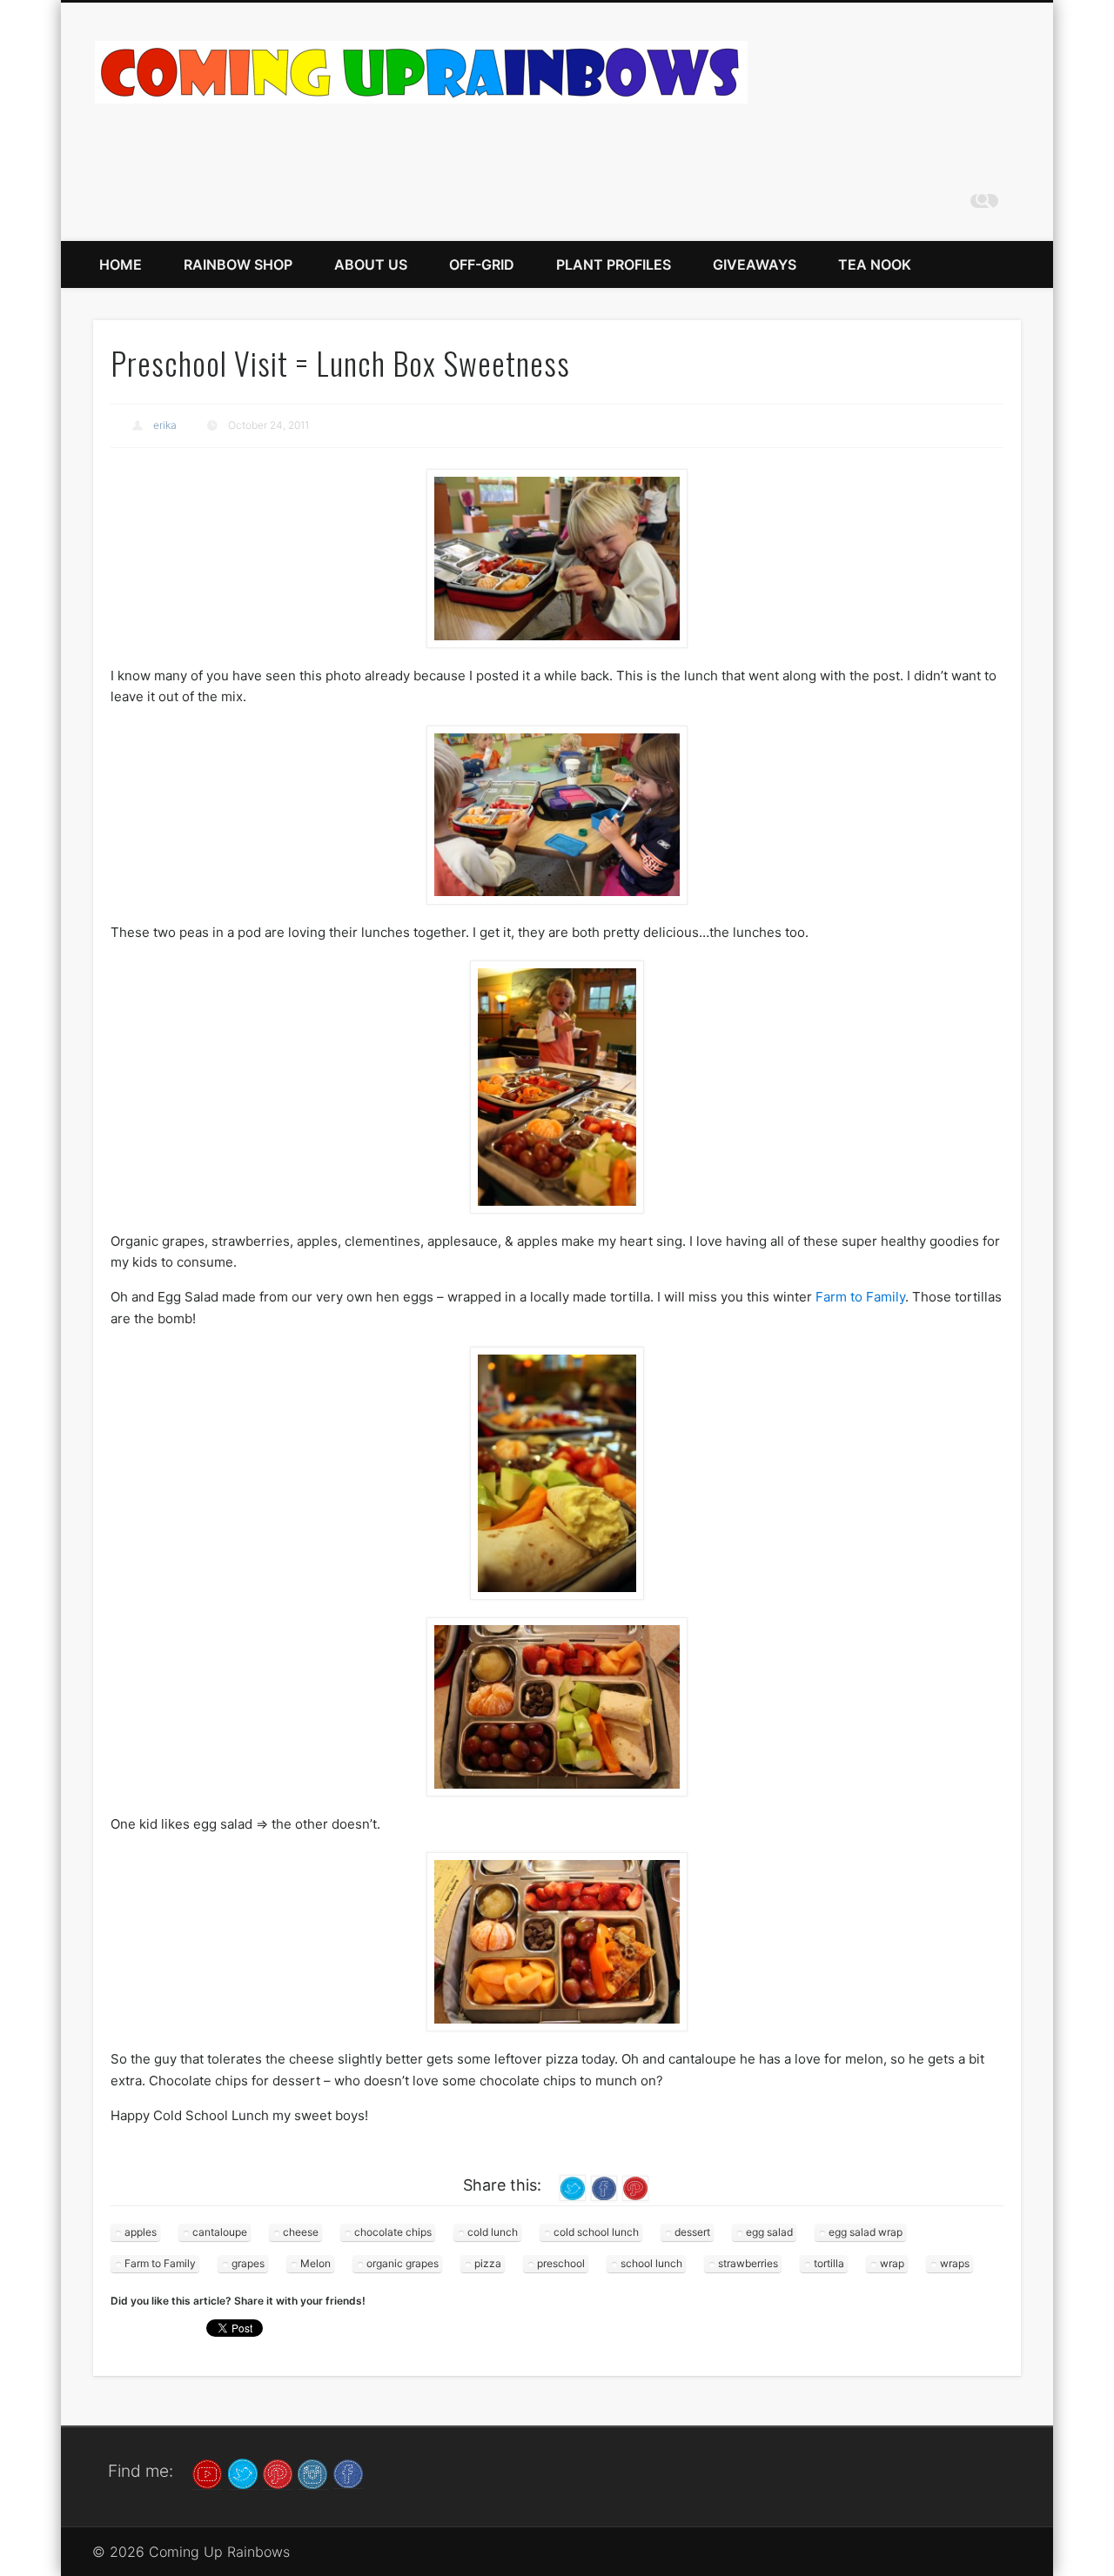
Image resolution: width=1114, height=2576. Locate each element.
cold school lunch (596, 2232)
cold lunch (493, 2232)
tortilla (829, 2263)
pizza (488, 2263)
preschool (561, 2263)
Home (121, 264)
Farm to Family (860, 1297)
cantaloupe (220, 2232)
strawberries (748, 2263)
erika (165, 425)
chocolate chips (393, 2232)
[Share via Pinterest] (635, 2188)
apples (141, 2232)
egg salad (769, 2232)
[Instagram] (312, 2472)
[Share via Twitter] (573, 2188)
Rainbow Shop (238, 264)
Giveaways (755, 264)
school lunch (651, 2263)
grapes (248, 2263)
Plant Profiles (614, 264)
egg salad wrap (866, 2232)
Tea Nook (875, 264)
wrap (892, 2263)
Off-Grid (482, 264)
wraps (955, 2263)
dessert (692, 2232)
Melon (315, 2263)
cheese (301, 2232)
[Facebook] (348, 2472)
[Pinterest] (278, 2472)
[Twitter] (243, 2472)
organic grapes (403, 2263)
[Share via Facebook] (604, 2188)
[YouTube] (207, 2472)
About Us (371, 264)
